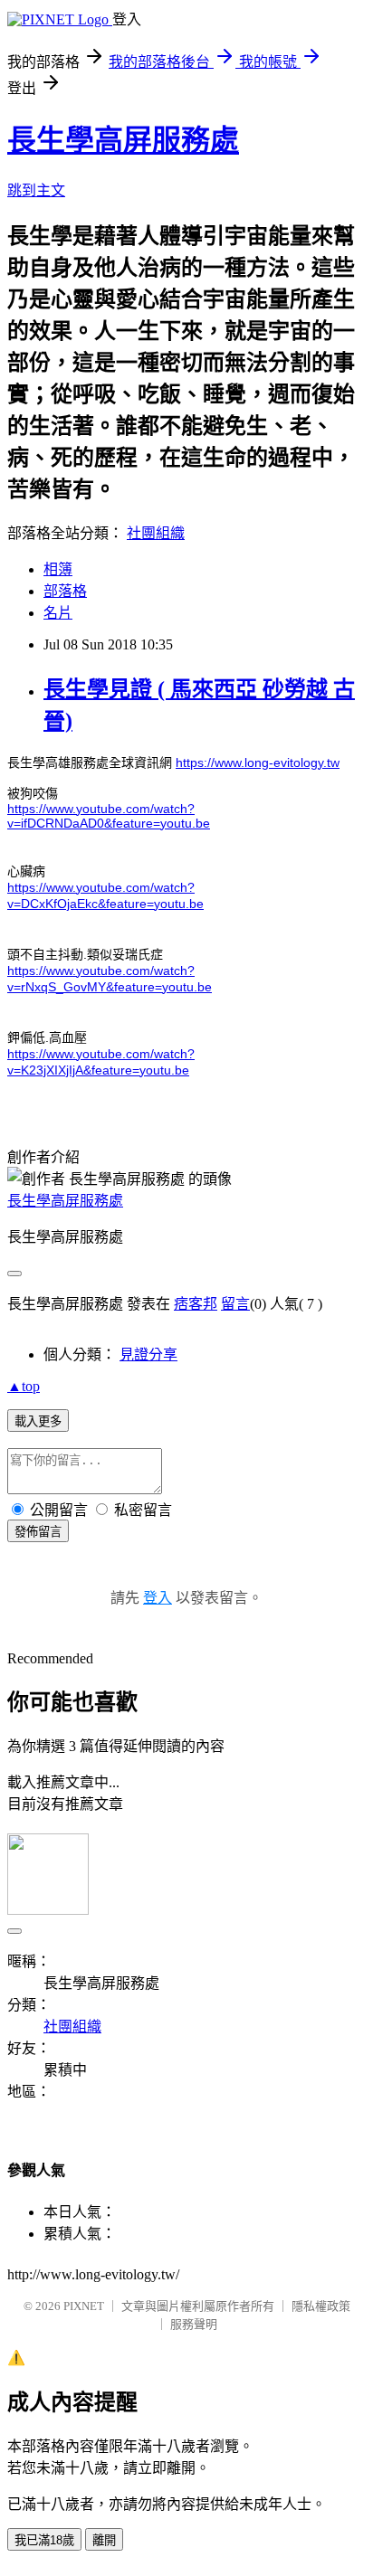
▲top (24, 1386)
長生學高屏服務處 (123, 140)
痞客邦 (196, 1304)
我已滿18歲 (44, 2540)
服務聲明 (194, 2324)
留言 (235, 1304)
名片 (58, 613)
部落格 (65, 591)
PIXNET (84, 2306)
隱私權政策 (321, 2306)
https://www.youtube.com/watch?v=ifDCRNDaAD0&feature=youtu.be (109, 816)
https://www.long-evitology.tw (258, 762)
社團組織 (156, 533)
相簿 (58, 569)
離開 (104, 2540)
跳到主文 (36, 190)
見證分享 (148, 1354)
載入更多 (38, 1421)
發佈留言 (38, 1532)
